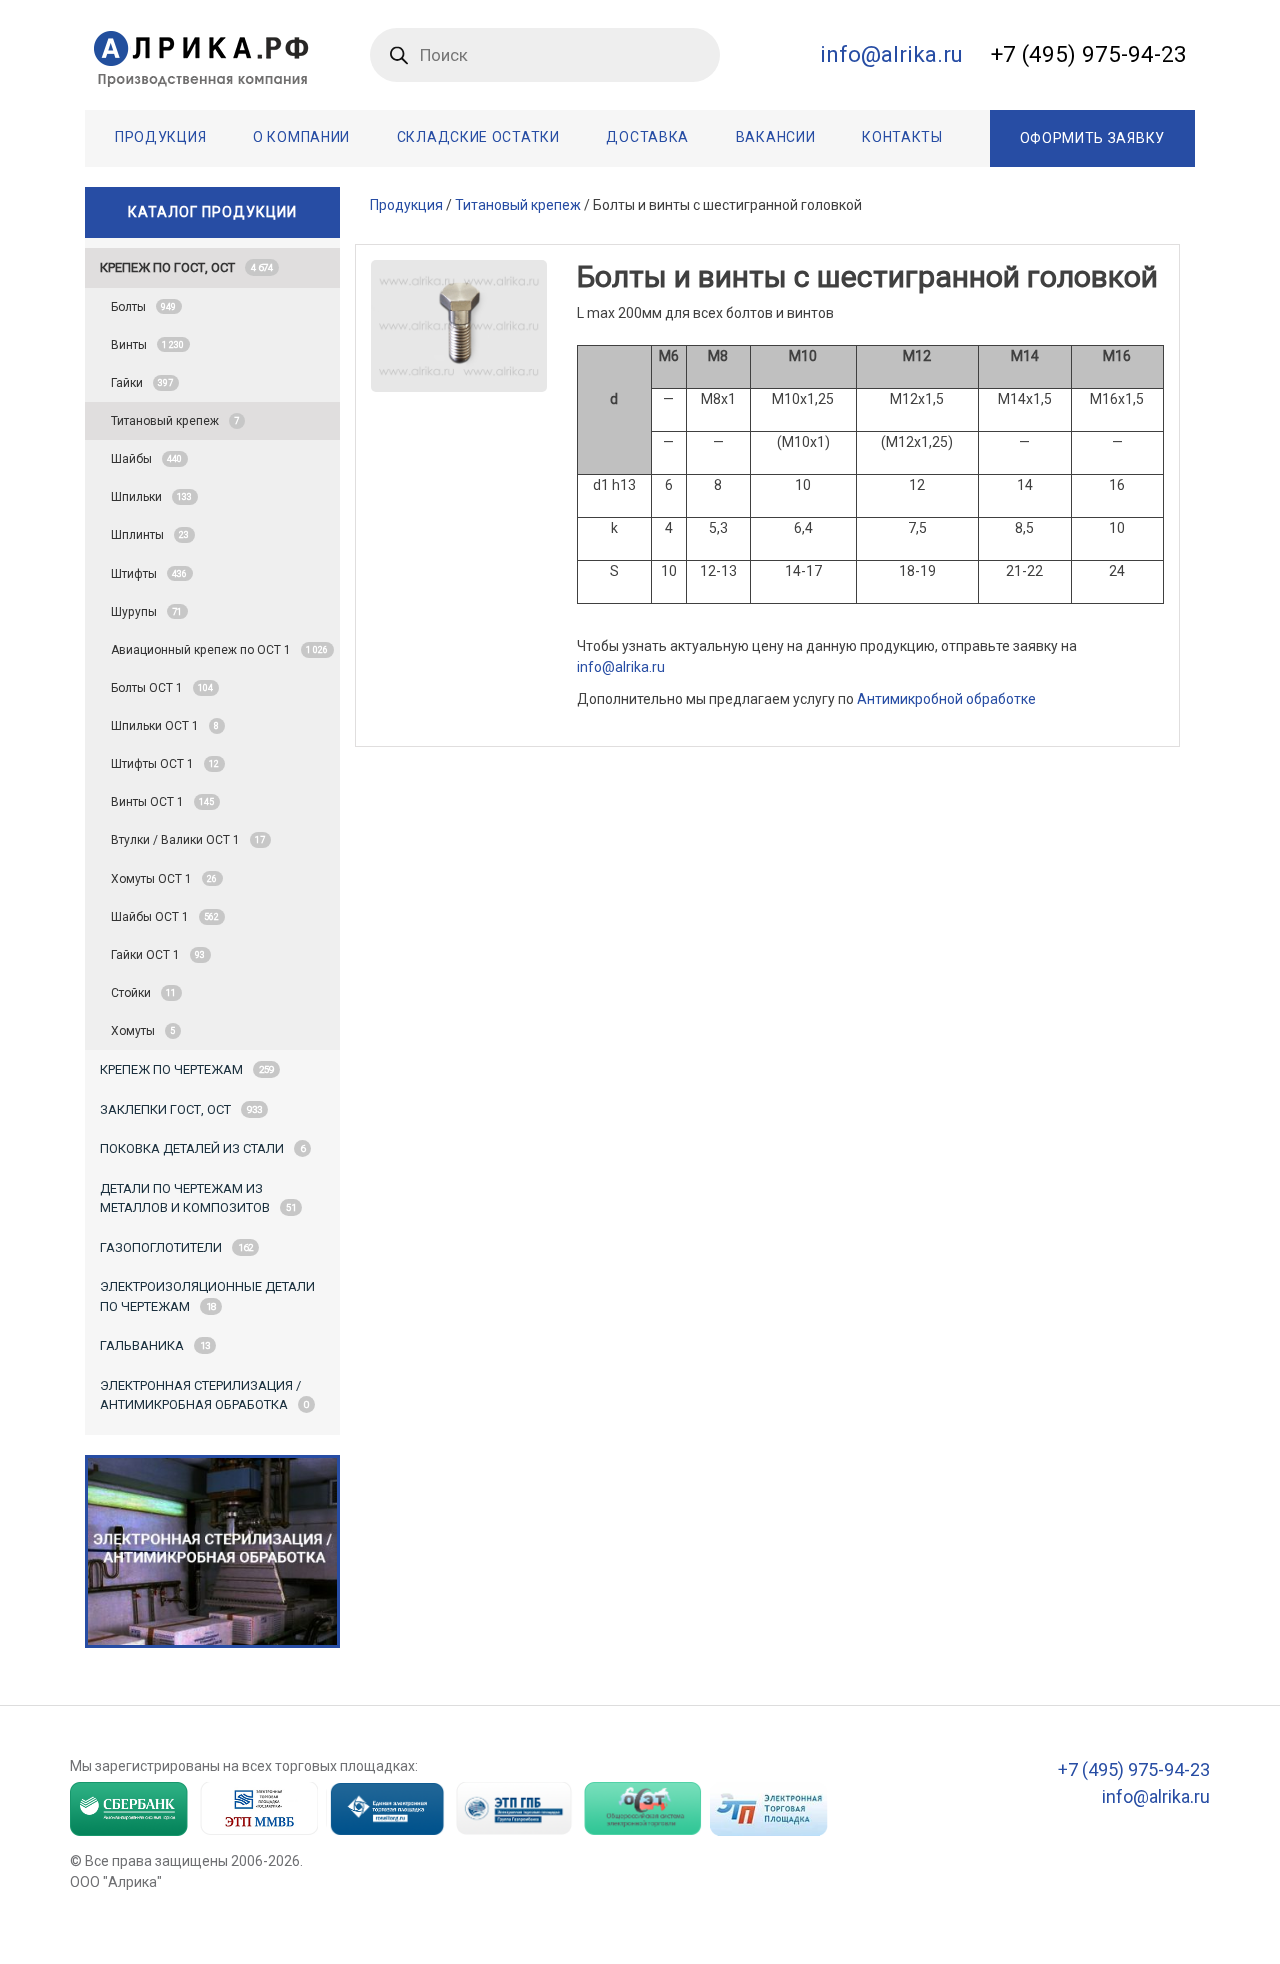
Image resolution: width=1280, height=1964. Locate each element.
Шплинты (150, 535)
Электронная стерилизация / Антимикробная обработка (204, 1395)
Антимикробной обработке (946, 699)
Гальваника (155, 1345)
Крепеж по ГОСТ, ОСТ (186, 267)
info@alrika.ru (621, 667)
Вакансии (776, 137)
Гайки (142, 383)
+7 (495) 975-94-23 (1089, 54)
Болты (143, 307)
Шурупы (146, 612)
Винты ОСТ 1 (162, 802)
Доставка (647, 137)
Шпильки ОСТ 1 (165, 726)
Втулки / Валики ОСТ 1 (188, 840)
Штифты (149, 574)
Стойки (143, 993)
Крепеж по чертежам (187, 1069)
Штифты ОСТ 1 (165, 764)
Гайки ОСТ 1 (158, 955)
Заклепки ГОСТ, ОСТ (181, 1109)
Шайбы (146, 459)
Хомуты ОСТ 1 (164, 879)
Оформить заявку (1093, 138)
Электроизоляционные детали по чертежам (207, 1296)
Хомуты (143, 1031)
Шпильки (151, 497)
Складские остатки (478, 137)
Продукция (160, 137)
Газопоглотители (176, 1247)
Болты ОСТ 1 (162, 688)
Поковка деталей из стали (202, 1148)
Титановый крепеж (175, 421)
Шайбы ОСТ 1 (165, 917)
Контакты (902, 137)
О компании (301, 137)
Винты (147, 345)
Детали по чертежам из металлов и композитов (198, 1198)
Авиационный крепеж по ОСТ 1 (219, 650)
